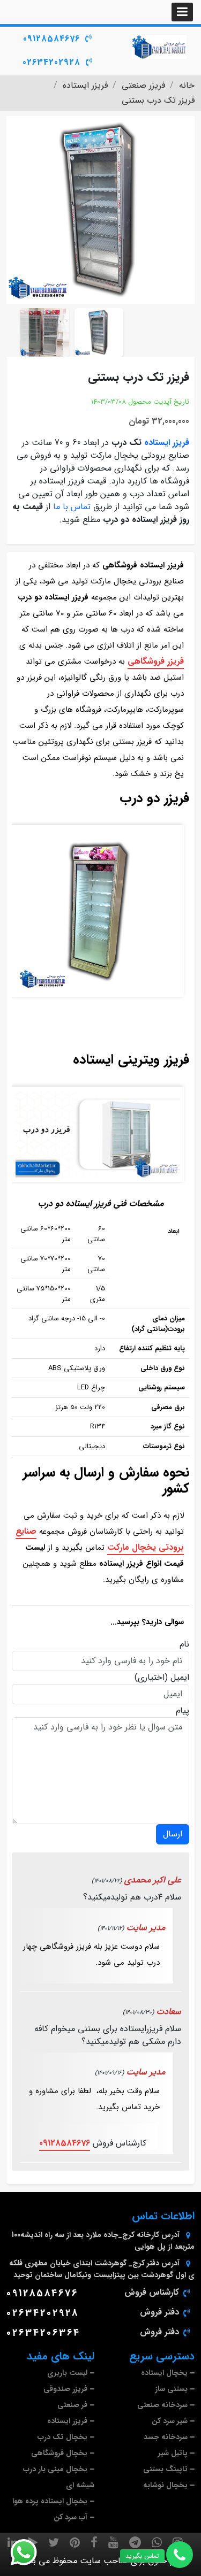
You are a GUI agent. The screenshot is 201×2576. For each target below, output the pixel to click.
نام (184, 1644)
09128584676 (51, 39)
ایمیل (180, 1678)
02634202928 (51, 62)
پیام (183, 1711)
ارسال (173, 1834)
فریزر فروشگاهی (156, 661)
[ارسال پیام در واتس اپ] (30, 2552)
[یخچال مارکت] (159, 47)
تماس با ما (72, 507)
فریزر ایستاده (167, 443)
